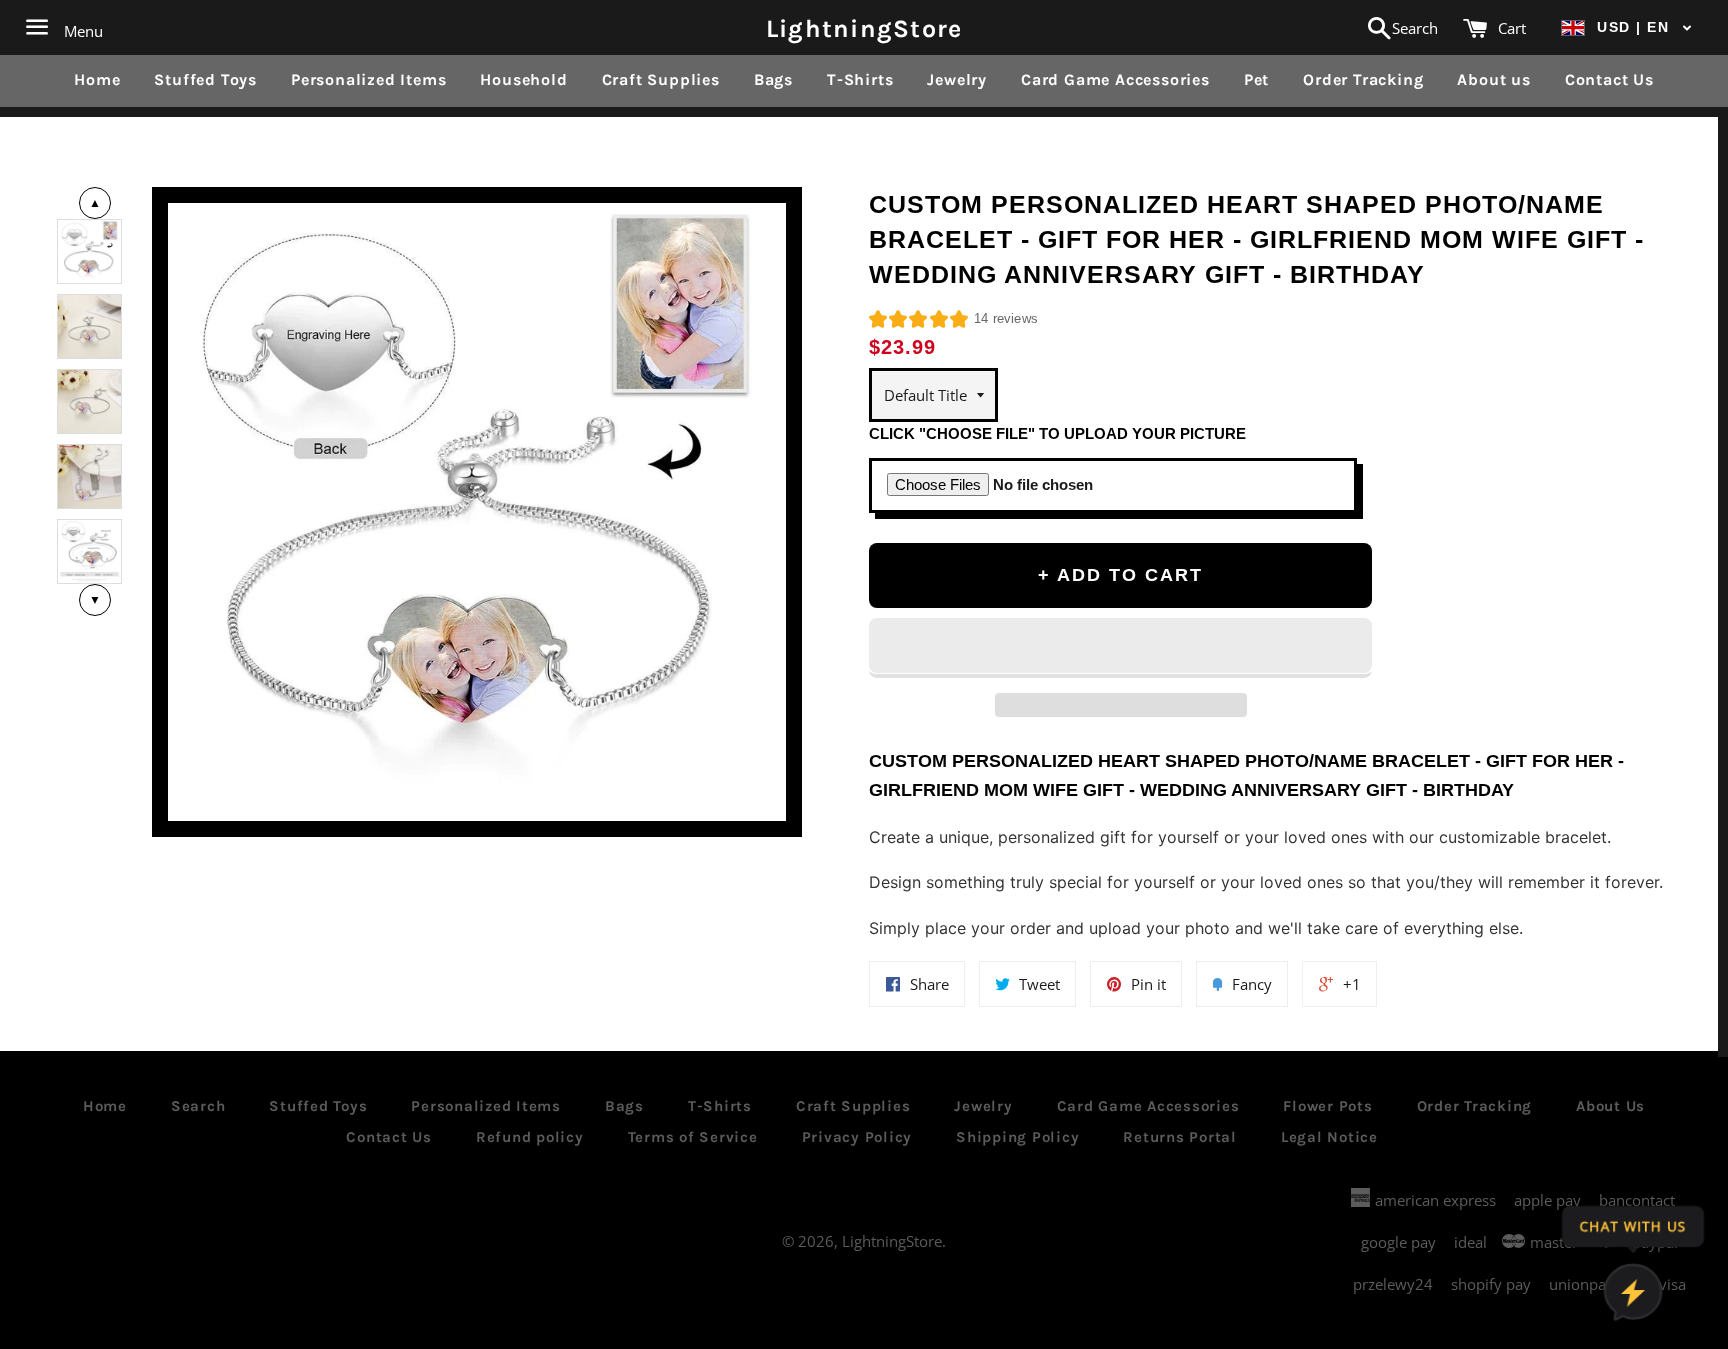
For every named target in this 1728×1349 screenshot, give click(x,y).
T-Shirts (860, 79)
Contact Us (1609, 79)
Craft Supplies (661, 79)
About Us (1610, 1106)
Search (198, 1106)
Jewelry (957, 79)
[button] (1627, 27)
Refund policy (530, 1137)
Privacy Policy (857, 1137)
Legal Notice (1329, 1137)
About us (1493, 79)
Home (97, 79)
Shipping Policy (1017, 1137)
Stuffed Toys (205, 79)
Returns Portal (1180, 1137)
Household (523, 79)
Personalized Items (368, 79)
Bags (773, 79)
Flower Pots (1327, 1106)
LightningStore (864, 27)
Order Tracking (1363, 79)
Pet (1256, 79)
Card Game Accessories (1115, 79)
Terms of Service (693, 1137)
